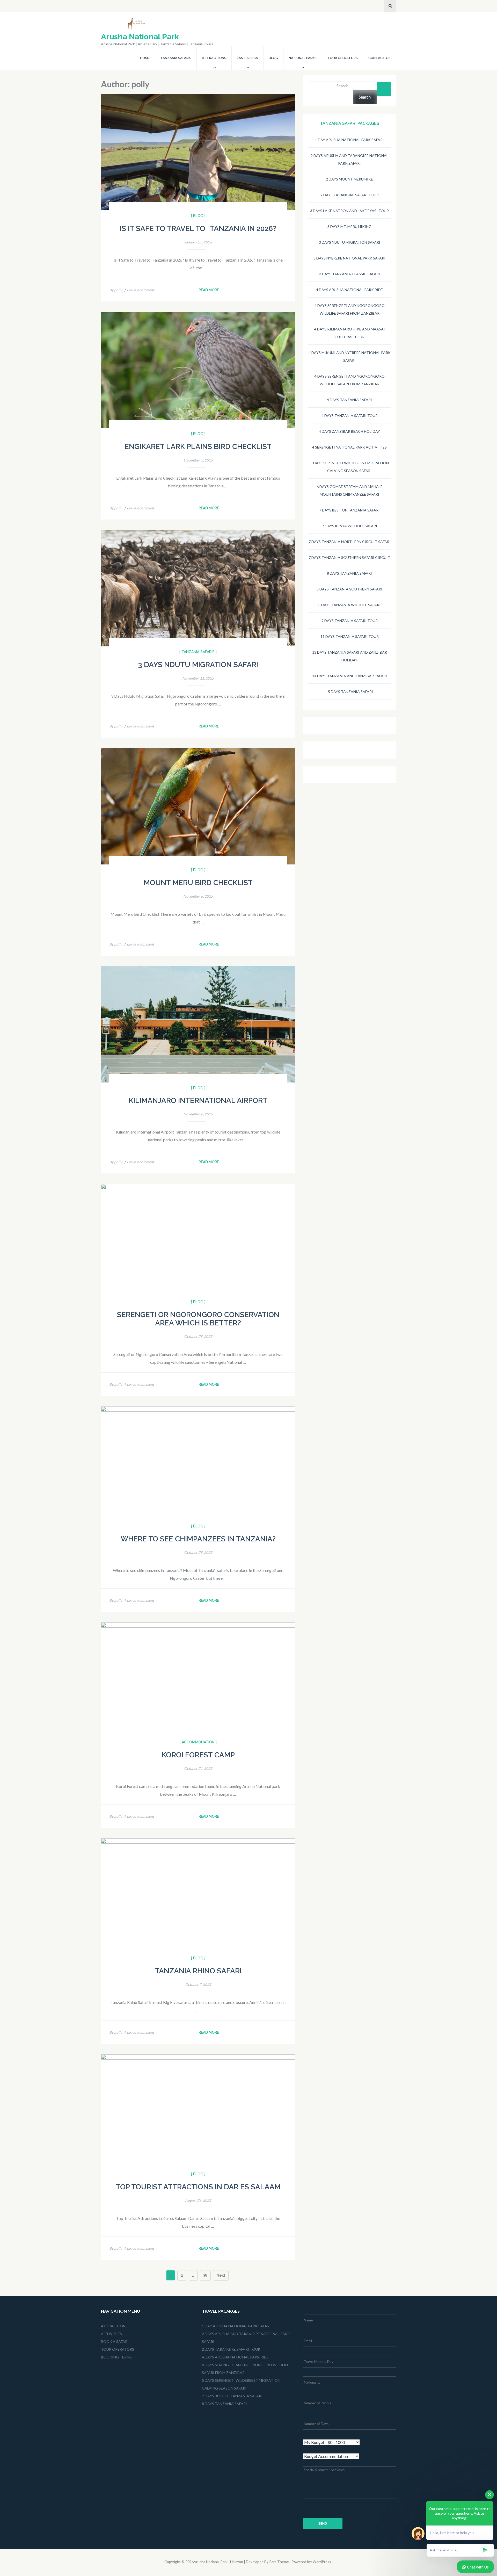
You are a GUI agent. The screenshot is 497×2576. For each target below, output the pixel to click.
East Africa (247, 58)
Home (145, 58)
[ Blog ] (198, 216)
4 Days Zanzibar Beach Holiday (349, 431)
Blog (273, 58)
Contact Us (379, 58)
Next (221, 2275)
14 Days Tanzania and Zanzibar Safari (350, 676)
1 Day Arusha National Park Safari (349, 140)
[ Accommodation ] (198, 1742)
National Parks (303, 58)
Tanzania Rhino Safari (198, 1971)
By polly (116, 290)
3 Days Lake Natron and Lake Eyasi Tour (349, 211)
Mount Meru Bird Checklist (198, 883)
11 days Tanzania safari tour (350, 636)
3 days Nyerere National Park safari (349, 258)
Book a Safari (115, 2342)
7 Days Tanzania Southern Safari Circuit (349, 557)
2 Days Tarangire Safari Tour (350, 195)
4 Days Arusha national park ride (349, 290)
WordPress (322, 2562)
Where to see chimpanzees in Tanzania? (198, 1539)
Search (342, 86)
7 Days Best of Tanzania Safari (349, 510)
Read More (209, 290)
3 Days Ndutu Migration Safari (198, 665)
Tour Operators (342, 58)
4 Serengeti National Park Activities (349, 447)
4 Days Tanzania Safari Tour (350, 416)
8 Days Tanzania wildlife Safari (349, 605)
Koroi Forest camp (198, 1755)
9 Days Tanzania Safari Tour (350, 621)
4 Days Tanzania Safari (349, 400)
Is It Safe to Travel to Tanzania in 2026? (198, 229)
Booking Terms (116, 2357)
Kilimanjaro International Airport (198, 1101)
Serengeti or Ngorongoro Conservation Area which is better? (198, 1319)
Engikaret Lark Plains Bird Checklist (198, 447)
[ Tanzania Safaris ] (198, 652)
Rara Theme (279, 2562)
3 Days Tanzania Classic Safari (350, 274)
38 (207, 2275)
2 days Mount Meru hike (349, 179)
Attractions (214, 58)
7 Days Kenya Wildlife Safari (350, 526)
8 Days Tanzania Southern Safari (349, 589)
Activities (111, 2334)
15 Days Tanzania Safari (349, 692)
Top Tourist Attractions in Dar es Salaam (198, 2187)
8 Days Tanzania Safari (349, 573)
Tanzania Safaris (176, 58)
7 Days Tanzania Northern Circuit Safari (350, 542)
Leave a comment (140, 290)
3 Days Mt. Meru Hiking (349, 226)
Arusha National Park (140, 37)
